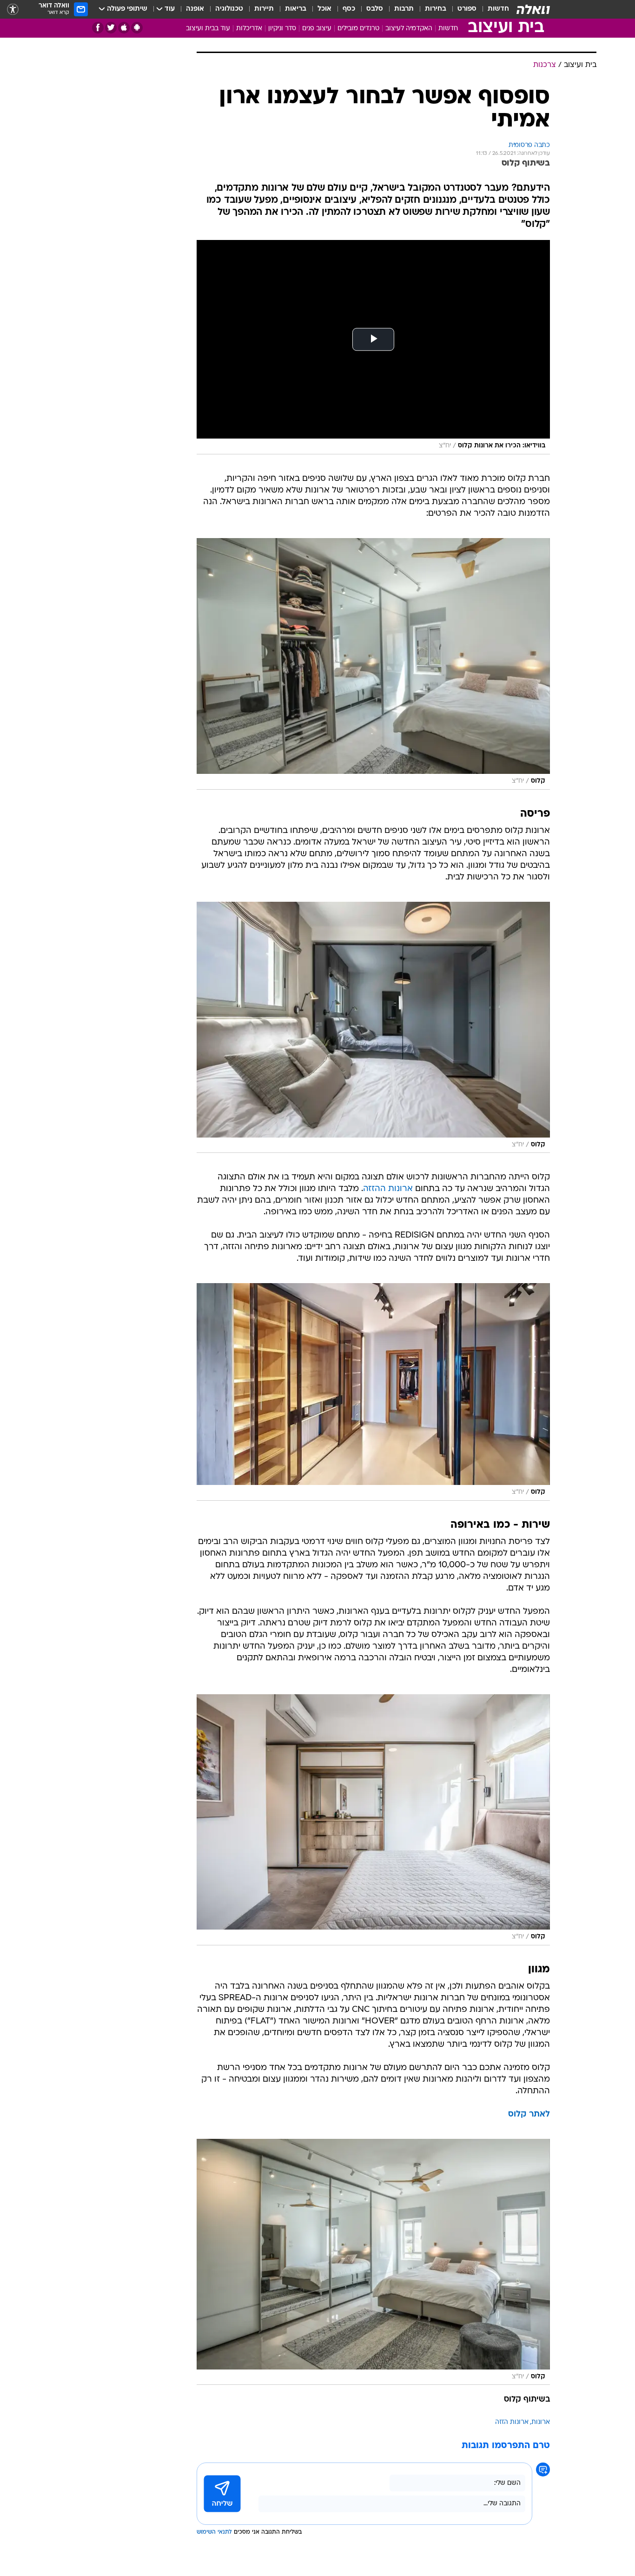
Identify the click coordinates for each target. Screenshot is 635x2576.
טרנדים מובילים (358, 29)
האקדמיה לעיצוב (409, 29)
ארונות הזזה (512, 2422)
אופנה (195, 9)
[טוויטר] (111, 28)
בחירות (436, 9)
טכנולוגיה (229, 9)
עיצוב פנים (317, 29)
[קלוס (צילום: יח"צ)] (373, 664)
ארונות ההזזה (388, 1189)
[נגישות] (13, 10)
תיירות (264, 9)
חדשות (498, 9)
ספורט (467, 9)
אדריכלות (249, 29)
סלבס (375, 9)
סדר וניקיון (282, 29)
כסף (349, 9)
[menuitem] (493, 9)
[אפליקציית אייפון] (124, 28)
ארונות (541, 2422)
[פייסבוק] (98, 28)
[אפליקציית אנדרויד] (137, 28)
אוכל (324, 9)
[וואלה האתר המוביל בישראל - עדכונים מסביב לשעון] (533, 9)
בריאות (296, 9)
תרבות (404, 9)
